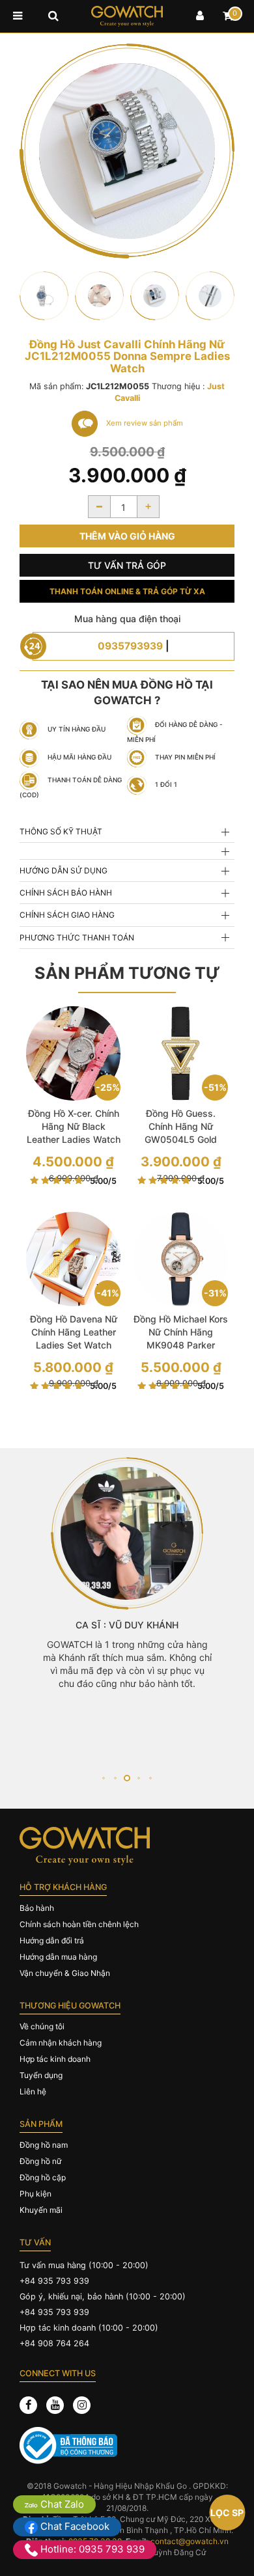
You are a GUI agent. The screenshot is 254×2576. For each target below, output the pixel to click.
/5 (103, 1181)
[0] (228, 16)
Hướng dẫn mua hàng (58, 1957)
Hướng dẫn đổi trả (52, 1940)
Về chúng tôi (42, 2026)
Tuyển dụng (41, 2075)
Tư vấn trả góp (127, 565)
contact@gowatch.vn (190, 2541)
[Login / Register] (200, 16)
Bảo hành (37, 1908)
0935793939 (130, 646)
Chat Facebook (74, 2526)
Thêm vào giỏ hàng (127, 536)
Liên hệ (33, 2091)
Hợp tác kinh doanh (55, 2059)
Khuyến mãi (41, 2210)
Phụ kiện (35, 2194)
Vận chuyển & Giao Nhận (65, 1973)
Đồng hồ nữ (40, 2161)
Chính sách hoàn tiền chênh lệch (79, 1924)
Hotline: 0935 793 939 (91, 2549)
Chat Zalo (61, 2504)
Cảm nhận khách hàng (61, 2043)
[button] (103, 1778)
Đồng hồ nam (44, 2145)
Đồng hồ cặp (43, 2177)
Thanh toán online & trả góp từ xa (127, 591)
